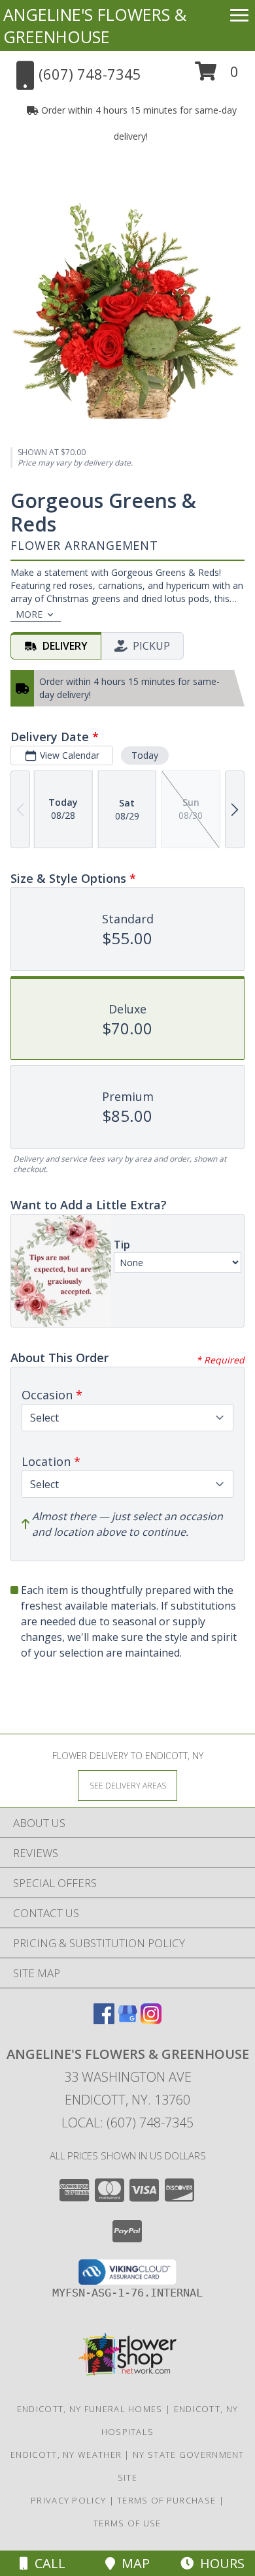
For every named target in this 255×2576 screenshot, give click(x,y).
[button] (217, 76)
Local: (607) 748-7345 (127, 2123)
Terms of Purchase (166, 2500)
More (29, 614)
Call (47, 2563)
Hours (219, 2563)
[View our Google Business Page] (127, 2020)
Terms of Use (127, 2523)
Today (145, 755)
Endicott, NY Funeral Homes (90, 2409)
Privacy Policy (68, 2500)
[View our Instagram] (151, 2020)
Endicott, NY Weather (66, 2455)
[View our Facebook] (104, 2020)
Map (132, 2563)
